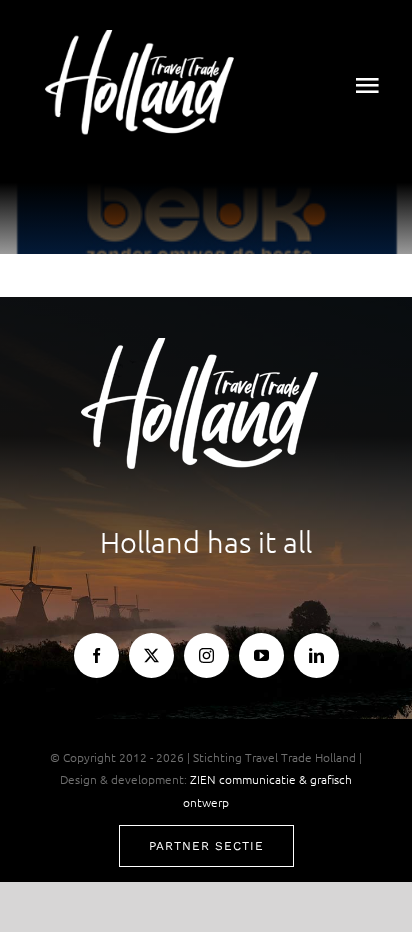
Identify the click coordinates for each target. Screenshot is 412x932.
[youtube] (261, 655)
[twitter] (151, 655)
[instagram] (206, 655)
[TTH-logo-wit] (145, 38)
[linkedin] (316, 655)
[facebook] (96, 655)
